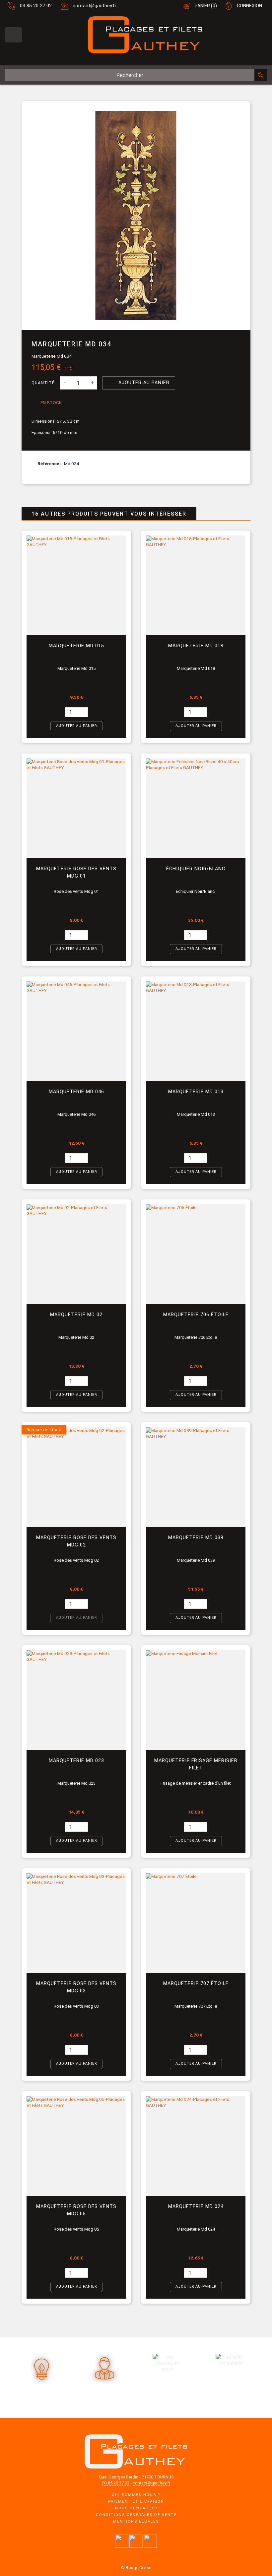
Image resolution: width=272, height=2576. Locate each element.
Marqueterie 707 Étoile (196, 1984)
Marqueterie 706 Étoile (196, 1315)
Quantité (43, 383)
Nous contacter (136, 2508)
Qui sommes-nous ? (136, 2495)
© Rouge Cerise (136, 2568)
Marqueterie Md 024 (196, 2207)
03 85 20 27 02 (36, 6)
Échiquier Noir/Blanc (196, 869)
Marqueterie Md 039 (196, 1538)
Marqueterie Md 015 (76, 646)
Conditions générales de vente (136, 2515)
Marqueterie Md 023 (76, 1761)
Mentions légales (136, 2521)
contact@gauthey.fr (95, 6)
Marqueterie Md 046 (76, 1092)
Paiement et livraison (136, 2502)
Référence (49, 464)
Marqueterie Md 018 (196, 646)
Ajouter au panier (139, 382)
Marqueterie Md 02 (76, 1315)
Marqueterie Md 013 (196, 1092)
